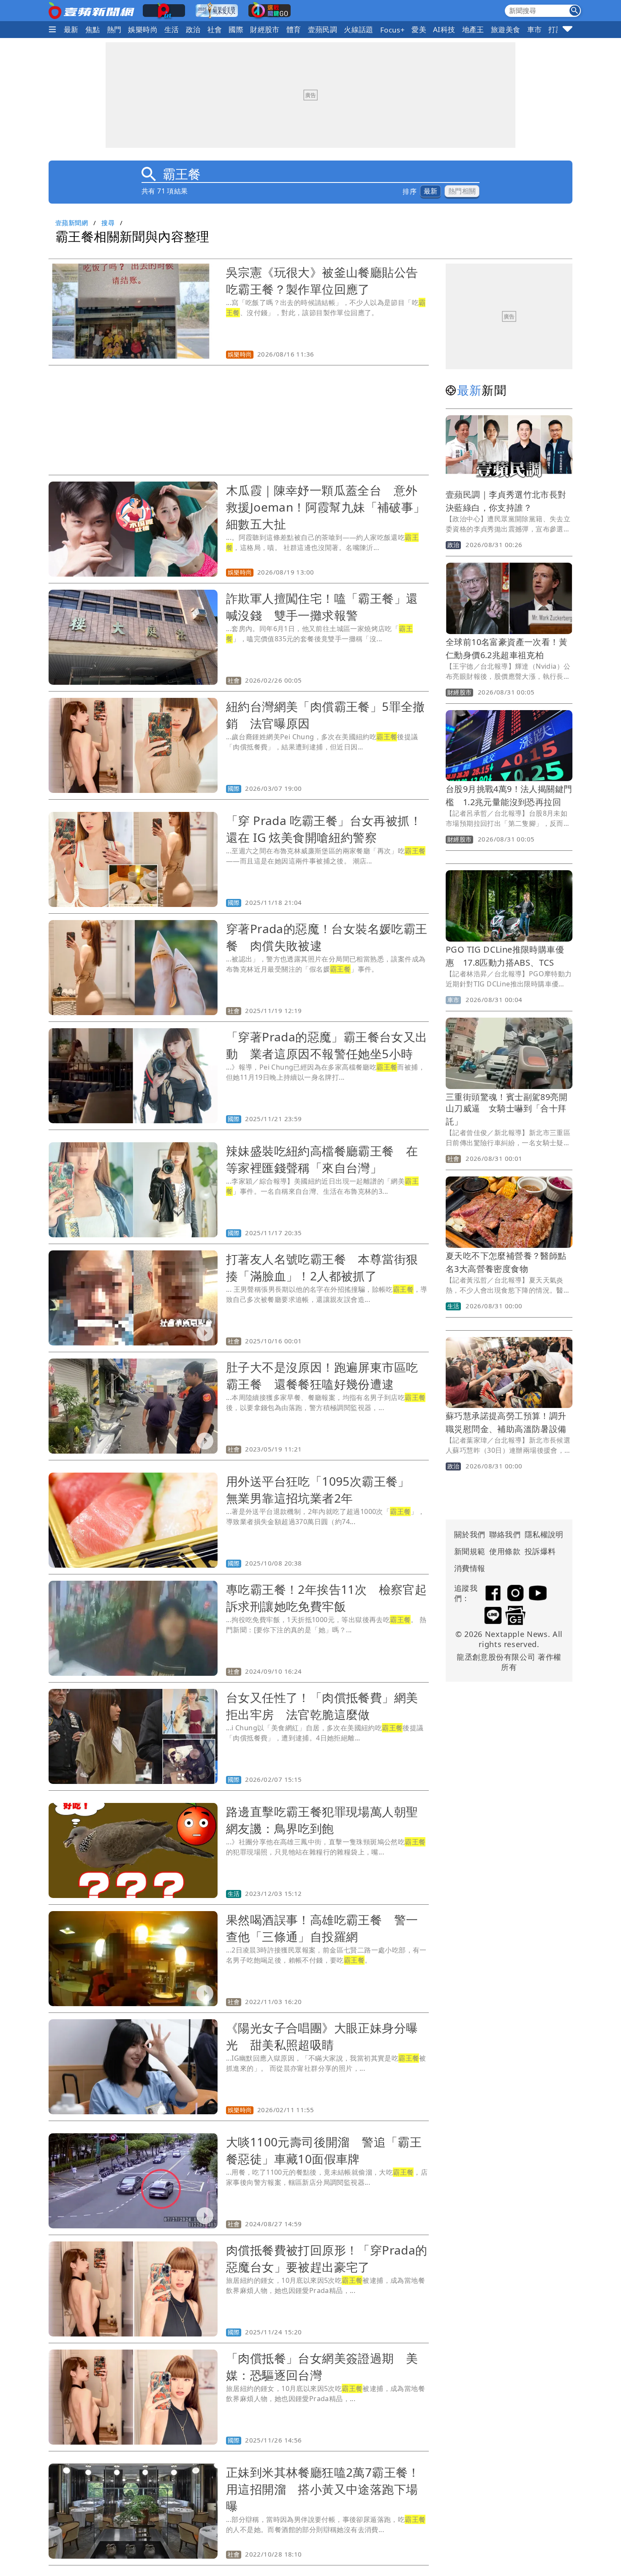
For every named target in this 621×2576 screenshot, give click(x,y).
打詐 (556, 29)
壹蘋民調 (323, 29)
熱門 (114, 29)
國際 (236, 29)
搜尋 (108, 223)
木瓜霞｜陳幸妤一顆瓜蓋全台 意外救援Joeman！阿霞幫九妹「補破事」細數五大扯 (326, 507)
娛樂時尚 (143, 29)
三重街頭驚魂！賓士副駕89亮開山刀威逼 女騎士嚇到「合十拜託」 (507, 1109)
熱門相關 (462, 191)
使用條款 (505, 1551)
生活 (172, 29)
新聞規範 (470, 1551)
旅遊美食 (506, 29)
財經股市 (265, 29)
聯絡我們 (505, 1534)
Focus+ (392, 30)
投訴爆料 (540, 1551)
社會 (215, 29)
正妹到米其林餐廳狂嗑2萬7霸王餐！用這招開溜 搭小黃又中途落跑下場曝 (323, 2489)
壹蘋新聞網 (72, 223)
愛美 (419, 29)
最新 (71, 29)
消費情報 (470, 1568)
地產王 (473, 29)
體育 (294, 29)
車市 (535, 29)
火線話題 (359, 29)
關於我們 (470, 1534)
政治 (193, 29)
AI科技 (444, 29)
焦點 (93, 29)
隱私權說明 (541, 1534)
